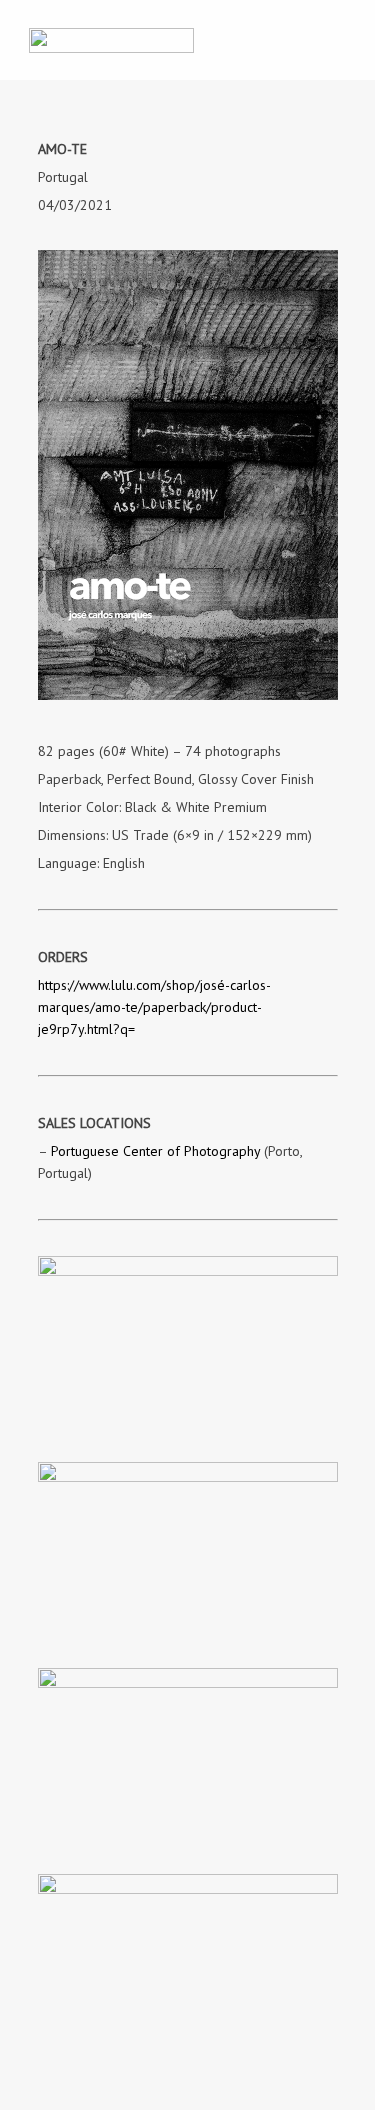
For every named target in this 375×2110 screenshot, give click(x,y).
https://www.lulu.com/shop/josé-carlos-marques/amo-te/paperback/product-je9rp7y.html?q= (154, 1007)
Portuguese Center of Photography (155, 1151)
